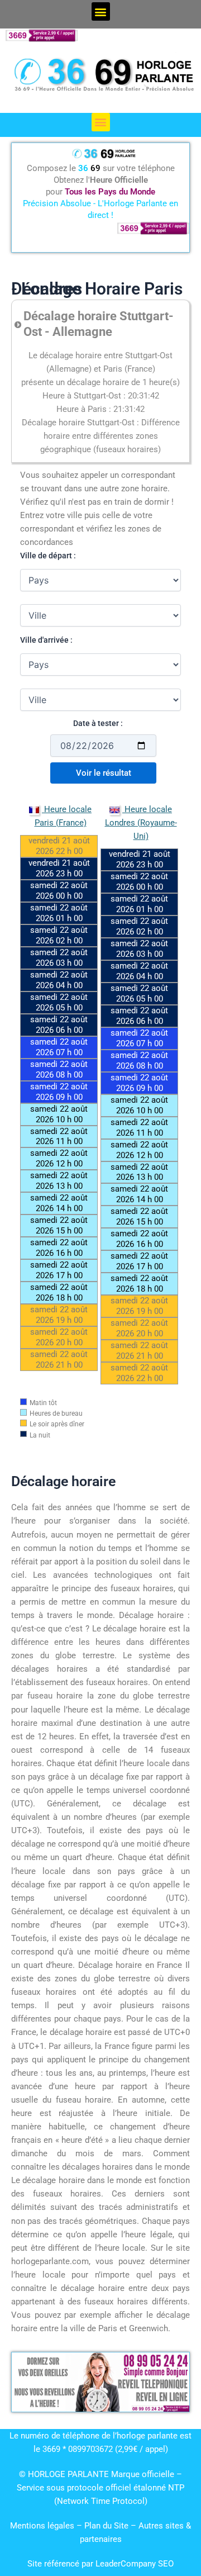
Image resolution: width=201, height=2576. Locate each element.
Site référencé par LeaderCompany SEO (100, 2564)
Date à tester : (98, 723)
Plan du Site (107, 2526)
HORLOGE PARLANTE (68, 2474)
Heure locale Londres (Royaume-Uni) (141, 823)
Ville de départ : (48, 556)
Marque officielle (143, 2474)
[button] (101, 11)
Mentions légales (42, 2526)
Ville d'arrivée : (46, 640)
